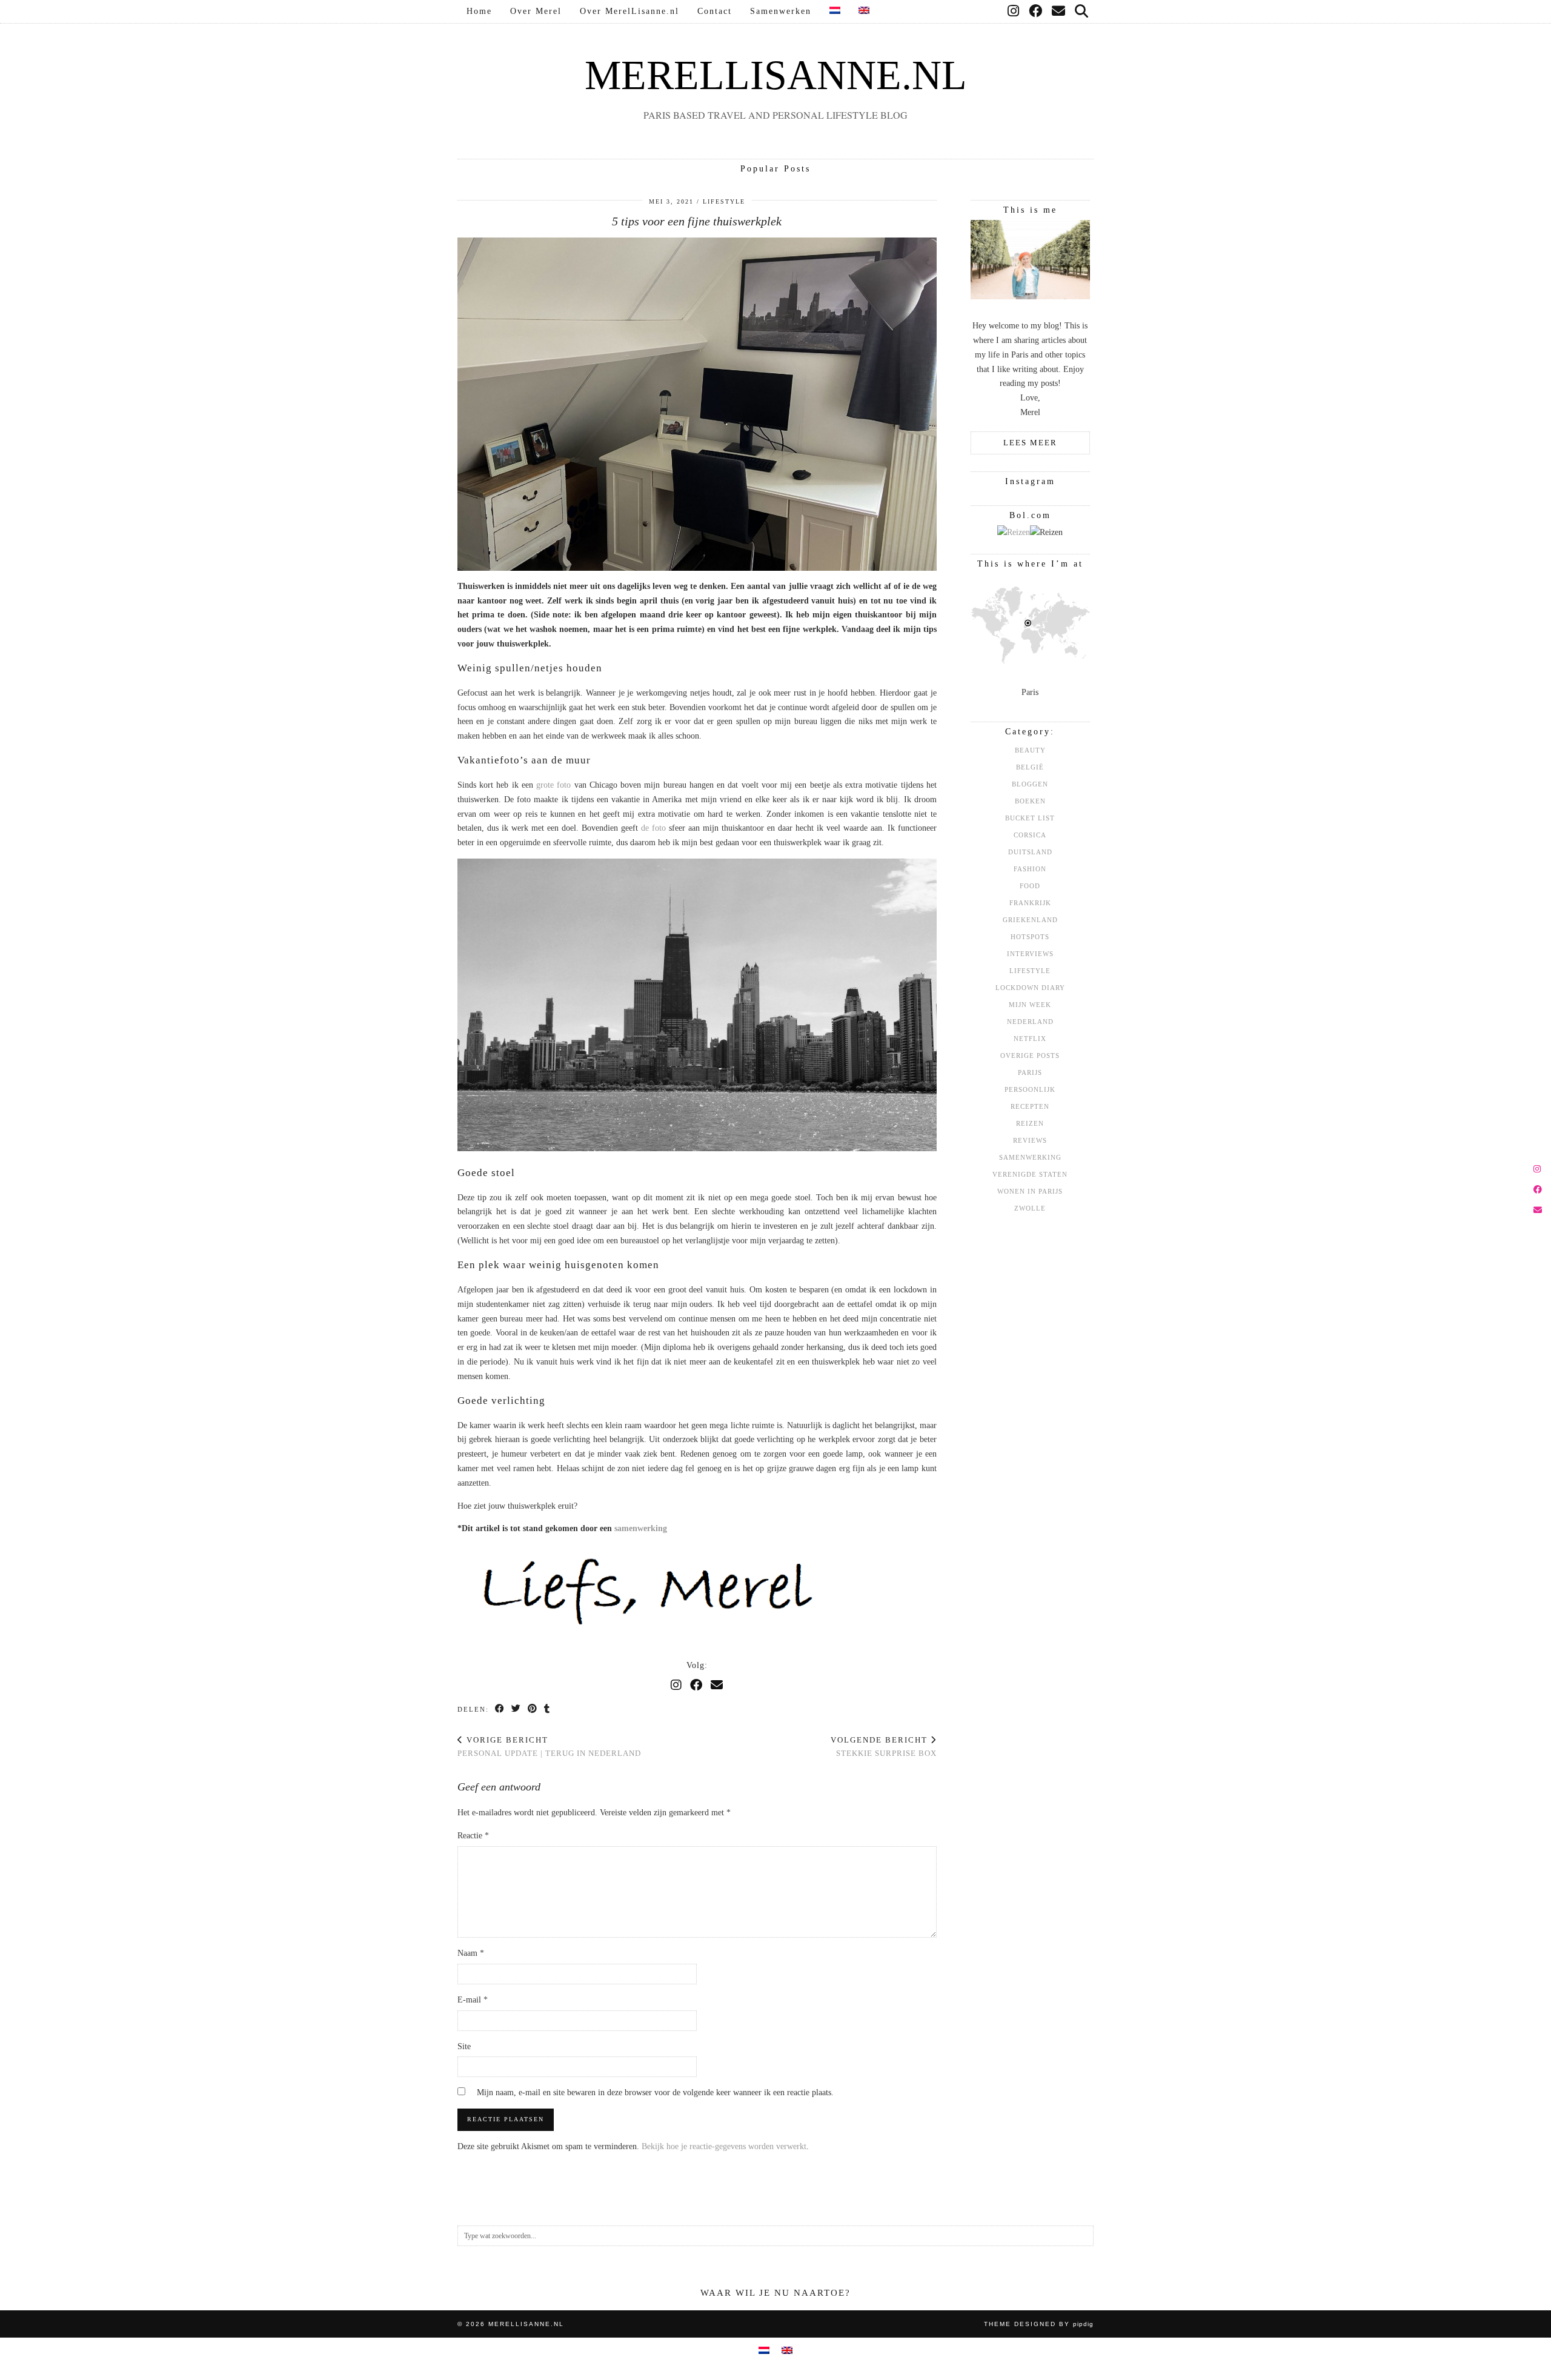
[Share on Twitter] (516, 1709)
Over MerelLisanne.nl (629, 11)
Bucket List (1030, 818)
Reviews (1030, 1140)
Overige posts (1030, 1055)
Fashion (1030, 869)
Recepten (1030, 1106)
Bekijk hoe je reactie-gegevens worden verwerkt (724, 2146)
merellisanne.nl (776, 75)
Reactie (473, 1836)
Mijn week (1030, 1005)
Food (1030, 886)
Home (479, 11)
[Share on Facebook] (500, 1709)
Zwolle (1030, 1208)
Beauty (1030, 750)
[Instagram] (1014, 12)
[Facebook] (1036, 12)
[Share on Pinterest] (533, 1709)
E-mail (473, 2000)
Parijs (1030, 1072)
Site (464, 2046)
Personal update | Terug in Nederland (549, 1747)
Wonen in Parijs (1030, 1191)
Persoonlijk (1030, 1089)
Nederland (1030, 1022)
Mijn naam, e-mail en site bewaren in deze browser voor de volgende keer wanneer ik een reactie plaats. (655, 2092)
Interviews (1030, 954)
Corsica (1030, 835)
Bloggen (1030, 784)
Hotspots (1030, 937)
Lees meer (1030, 443)
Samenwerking (1030, 1157)
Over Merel (536, 11)
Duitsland (1030, 852)
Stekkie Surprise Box (884, 1747)
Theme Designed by (1039, 2324)
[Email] (1059, 12)
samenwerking (641, 1528)
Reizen (1030, 1123)
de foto (653, 828)
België (1030, 767)
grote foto (553, 785)
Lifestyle (724, 201)
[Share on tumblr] (547, 1709)
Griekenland (1030, 920)
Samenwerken (781, 11)
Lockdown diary (1030, 988)
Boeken (1030, 801)
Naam (471, 1953)
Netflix (1030, 1039)
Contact (715, 11)
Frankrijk (1030, 903)
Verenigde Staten (1030, 1174)
